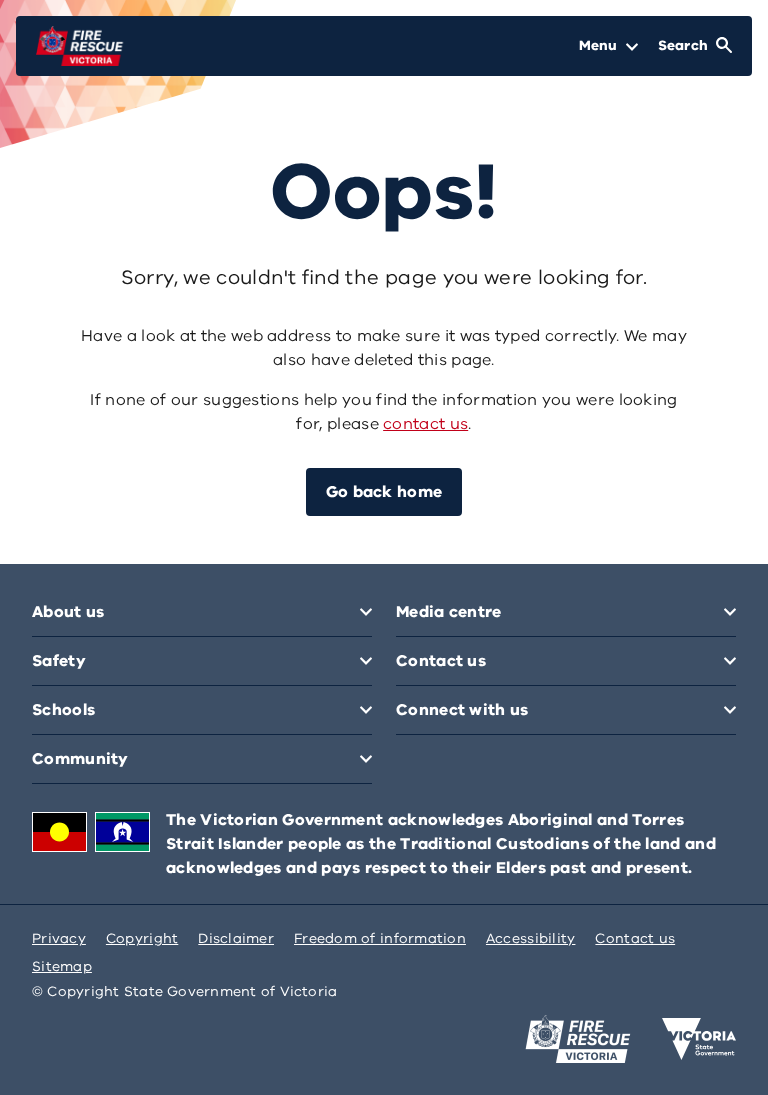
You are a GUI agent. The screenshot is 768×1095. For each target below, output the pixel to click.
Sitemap (62, 966)
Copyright (142, 938)
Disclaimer (236, 938)
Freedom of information (380, 938)
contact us (425, 424)
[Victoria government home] (699, 1039)
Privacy (59, 938)
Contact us (635, 938)
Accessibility (531, 938)
